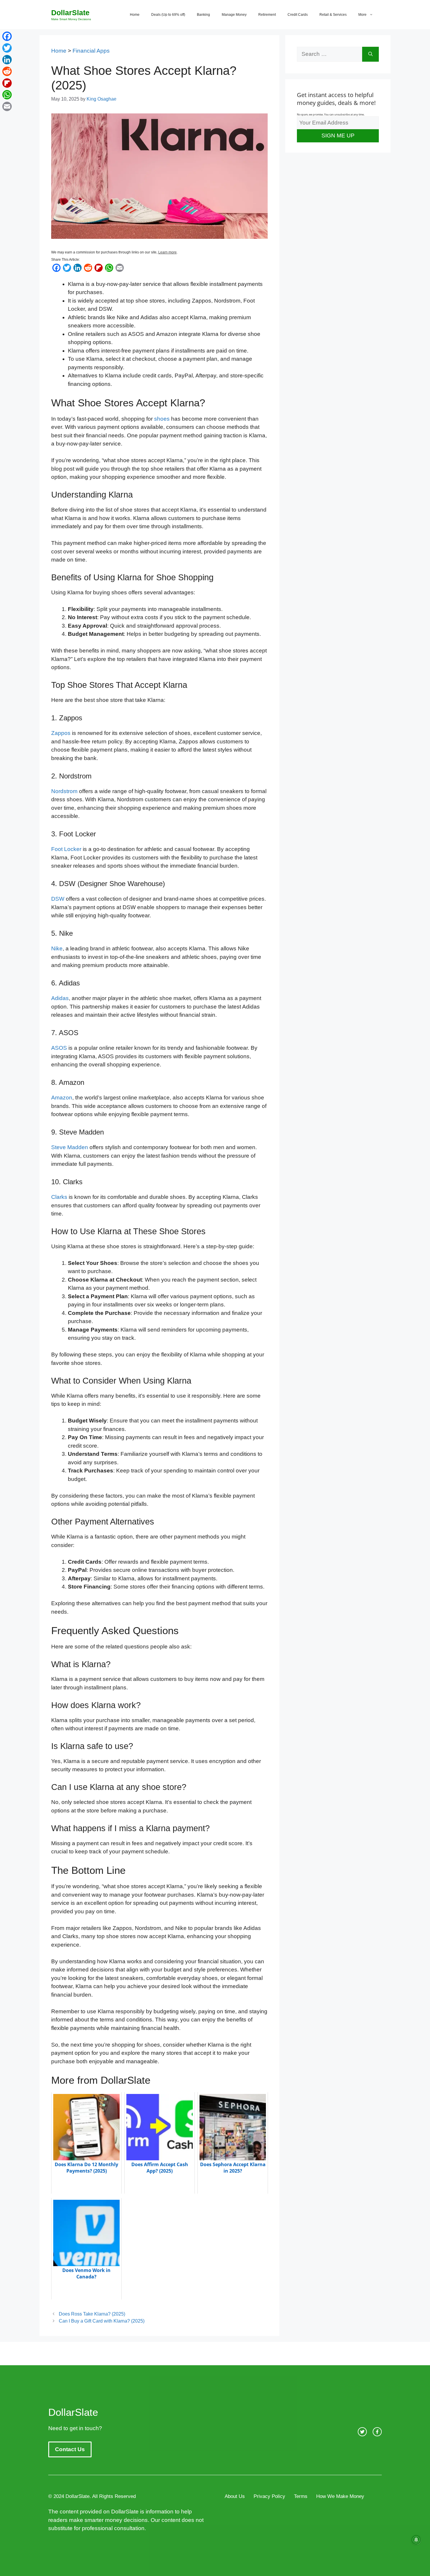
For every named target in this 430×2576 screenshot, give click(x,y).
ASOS (59, 1048)
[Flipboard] (7, 83)
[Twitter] (7, 48)
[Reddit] (7, 71)
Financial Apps (91, 51)
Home (135, 15)
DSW (58, 899)
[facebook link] (377, 2432)
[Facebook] (7, 36)
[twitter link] (362, 2432)
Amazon (62, 1098)
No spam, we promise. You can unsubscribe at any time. (331, 114)
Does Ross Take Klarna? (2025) (92, 2314)
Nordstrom (64, 791)
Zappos (61, 733)
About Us (235, 2496)
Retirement (267, 15)
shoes (162, 419)
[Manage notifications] (416, 2540)
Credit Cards (298, 15)
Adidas (60, 998)
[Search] (370, 54)
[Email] (7, 106)
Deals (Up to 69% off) (168, 15)
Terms (301, 2496)
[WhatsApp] (7, 95)
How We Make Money (340, 2496)
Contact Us (70, 2449)
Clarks (59, 1197)
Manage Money (234, 15)
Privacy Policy (269, 2496)
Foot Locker (66, 849)
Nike (57, 948)
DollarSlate (70, 13)
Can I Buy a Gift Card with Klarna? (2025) (102, 2321)
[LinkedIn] (7, 60)
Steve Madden (70, 1147)
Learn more (167, 252)
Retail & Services (333, 15)
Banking (203, 15)
